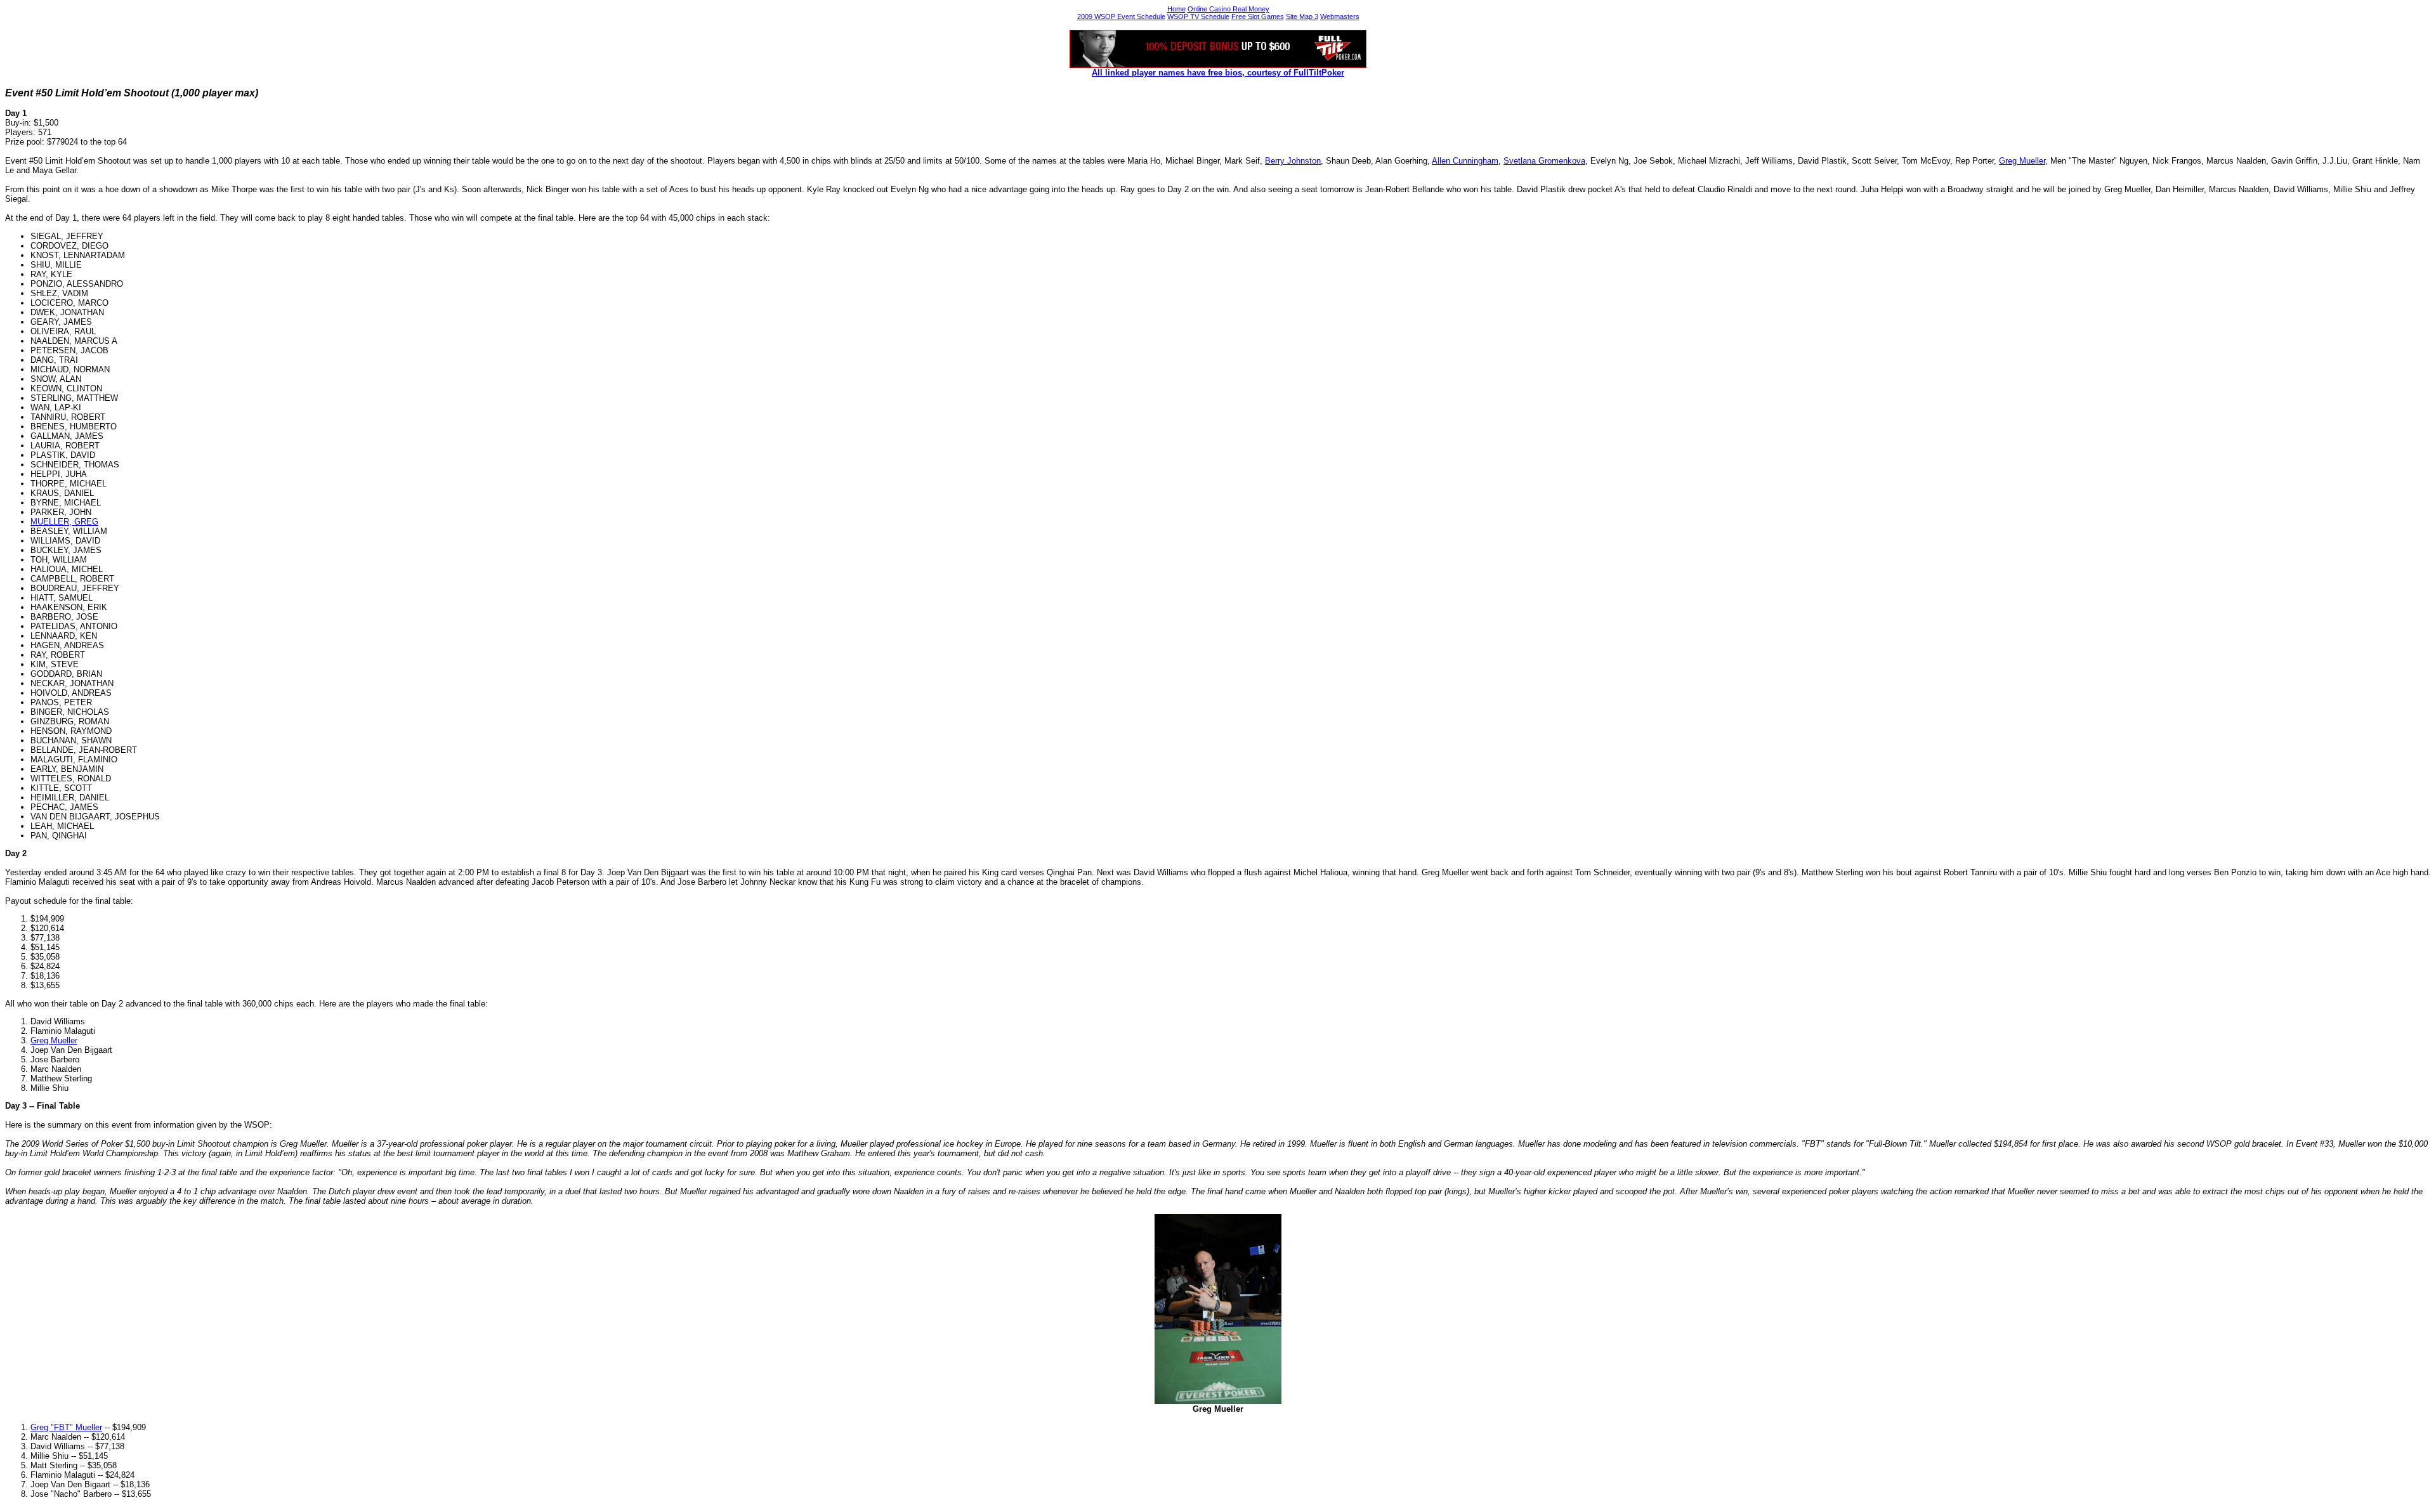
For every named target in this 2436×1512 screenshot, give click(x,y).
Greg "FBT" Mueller (66, 1427)
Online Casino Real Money (1228, 9)
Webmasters (1340, 16)
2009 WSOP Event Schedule (1121, 16)
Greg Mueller (2022, 161)
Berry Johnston (1293, 161)
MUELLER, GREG (64, 522)
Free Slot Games (1258, 16)
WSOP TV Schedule (1198, 16)
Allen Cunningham (1465, 161)
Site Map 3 (1302, 16)
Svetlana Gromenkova (1544, 161)
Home (1176, 9)
